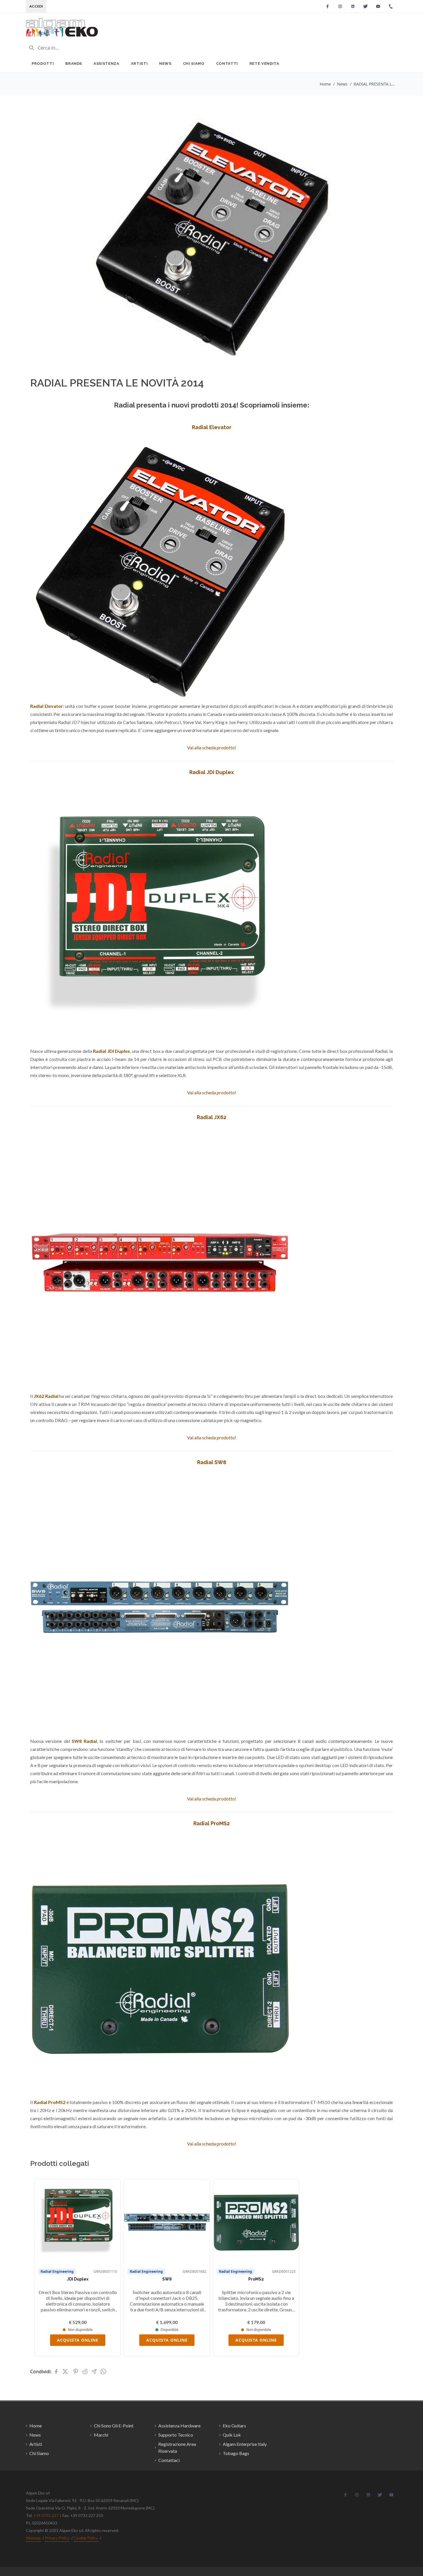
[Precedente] (43, 2268)
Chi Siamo (194, 64)
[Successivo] (380, 2268)
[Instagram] (340, 6)
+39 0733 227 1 (47, 2515)
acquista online (78, 2340)
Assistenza (106, 64)
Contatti (227, 64)
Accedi (36, 6)
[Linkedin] (353, 6)
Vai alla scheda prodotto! (212, 747)
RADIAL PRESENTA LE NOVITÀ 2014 (375, 84)
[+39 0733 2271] (391, 6)
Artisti (139, 64)
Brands (74, 64)
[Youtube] (378, 6)
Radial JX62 (211, 1117)
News (165, 64)
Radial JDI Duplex (212, 772)
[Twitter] (365, 6)
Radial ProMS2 (211, 1823)
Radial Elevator (212, 427)
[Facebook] (327, 6)
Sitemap (33, 2538)
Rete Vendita (264, 64)
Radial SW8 (212, 1462)
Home (325, 84)
